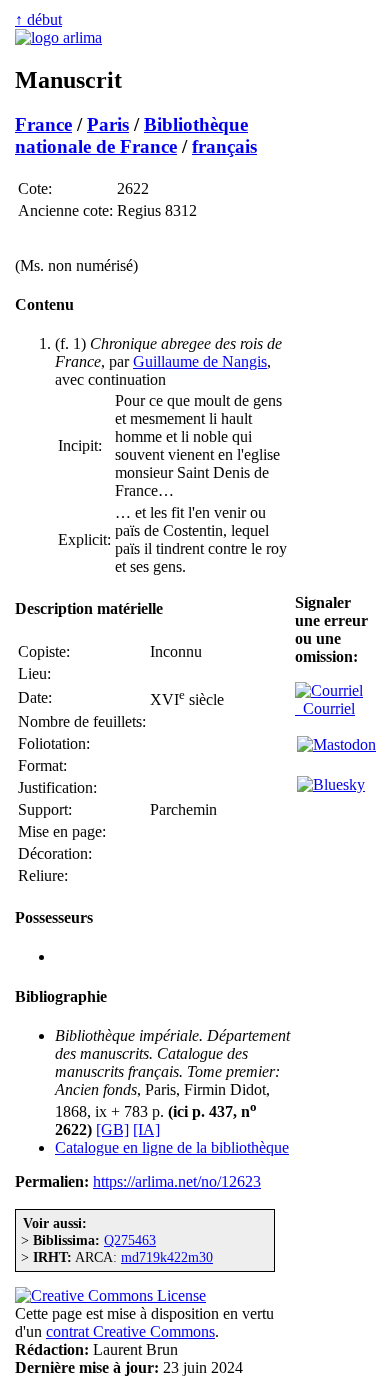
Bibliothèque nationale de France (131, 135)
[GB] (112, 1129)
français (224, 146)
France (43, 124)
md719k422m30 (167, 1257)
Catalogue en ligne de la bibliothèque (172, 1147)
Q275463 (130, 1240)
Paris (108, 124)
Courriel (325, 708)
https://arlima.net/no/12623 (177, 1181)
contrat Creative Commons (130, 1331)
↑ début (38, 19)
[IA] (146, 1129)
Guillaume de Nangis (200, 361)
